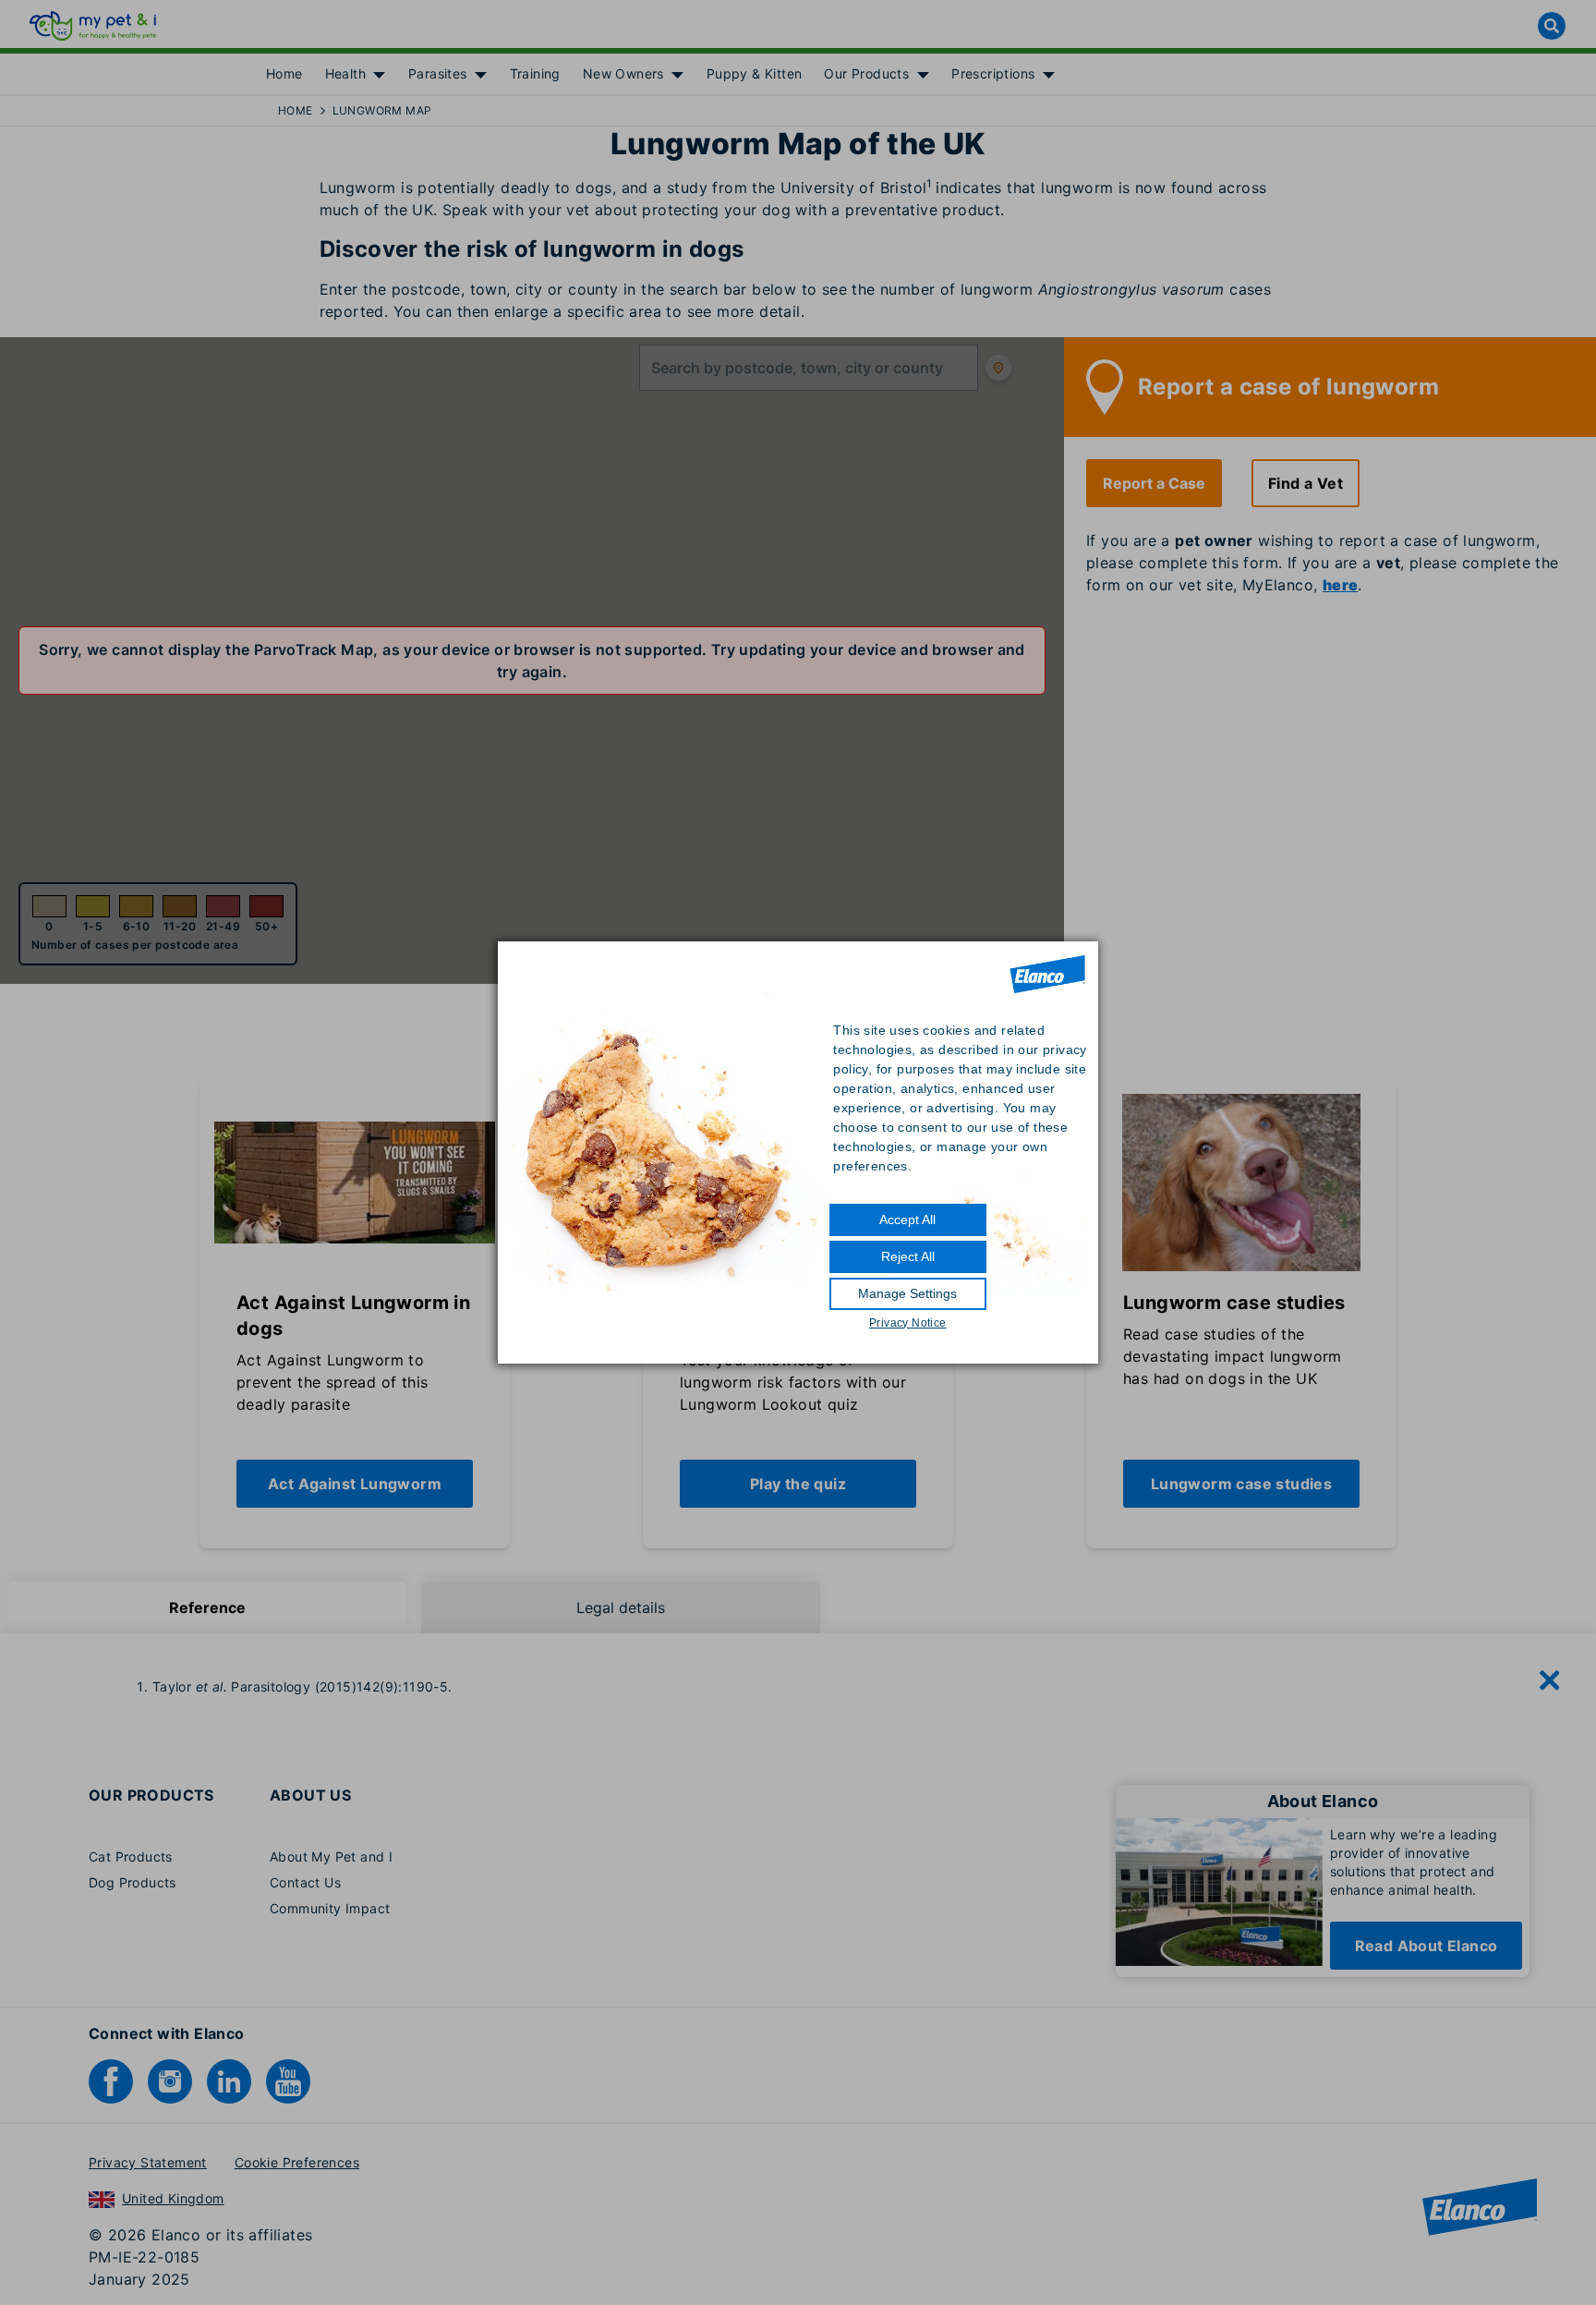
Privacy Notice (908, 1323)
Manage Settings (907, 1293)
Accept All (907, 1219)
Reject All (908, 1256)
